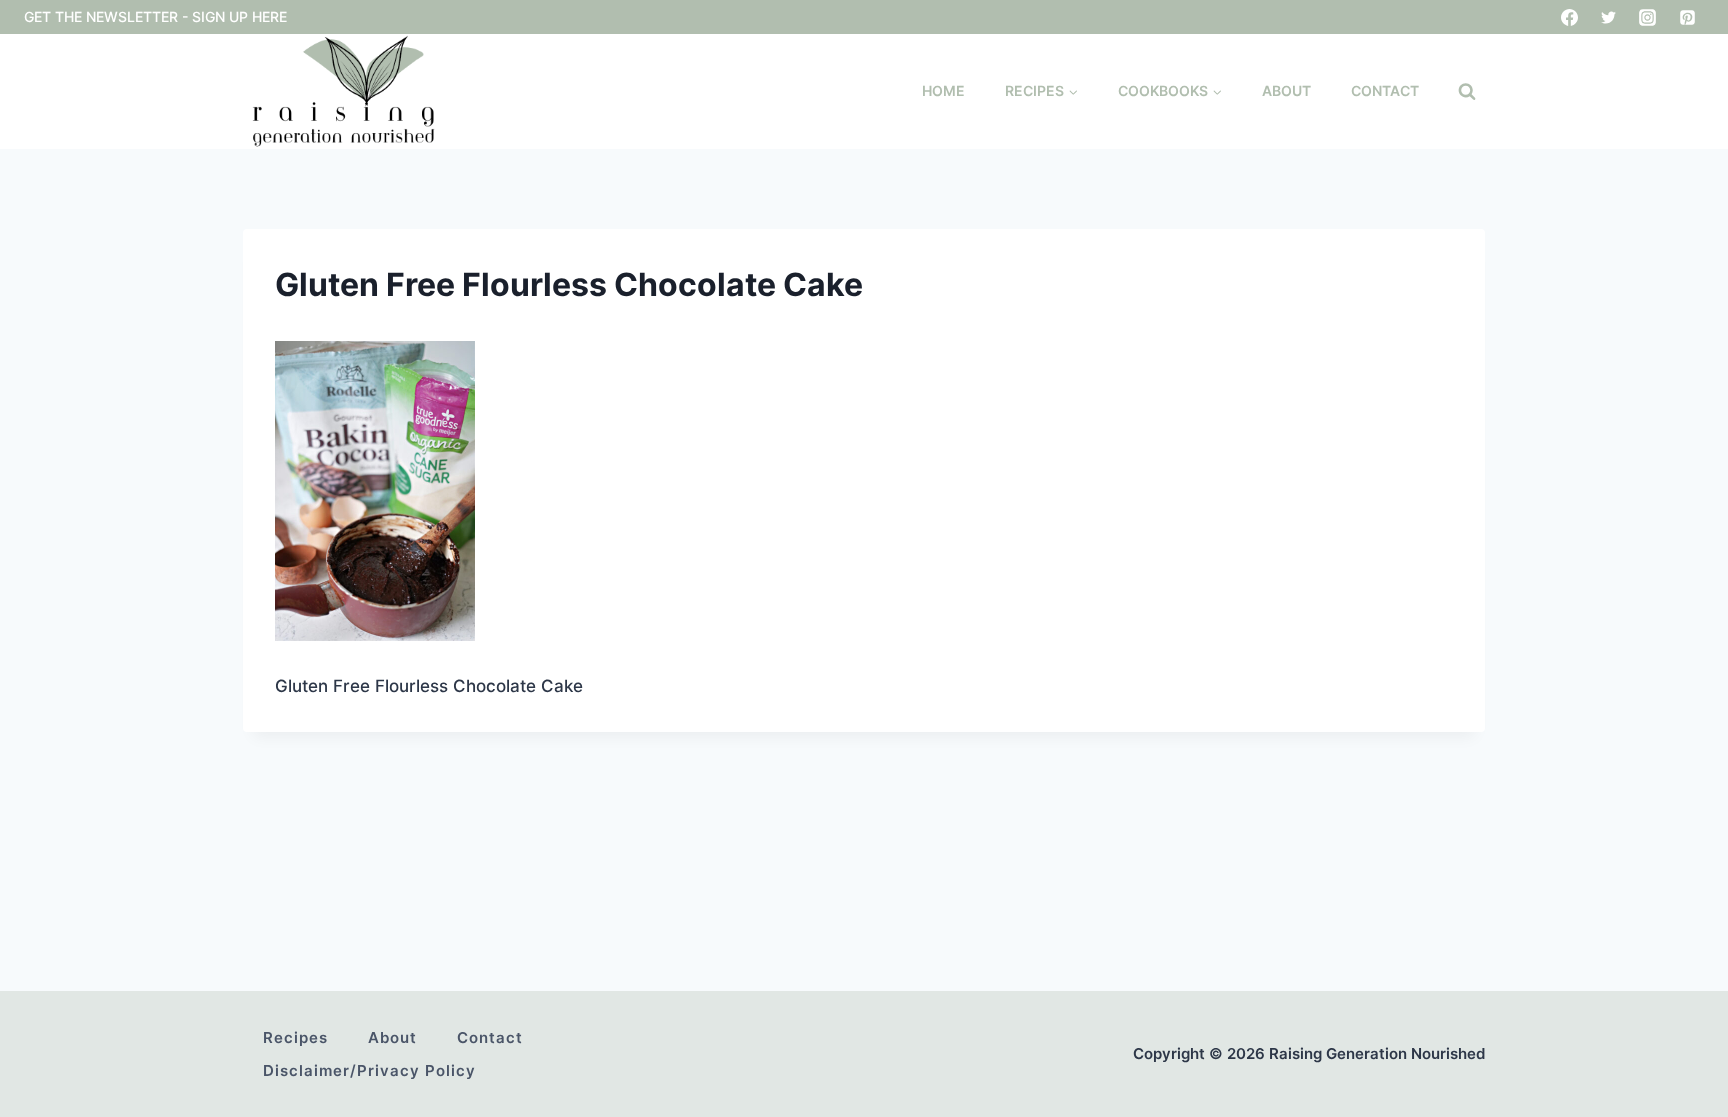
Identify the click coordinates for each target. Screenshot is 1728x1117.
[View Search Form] (1467, 92)
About (1286, 90)
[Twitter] (1609, 17)
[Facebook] (1570, 17)
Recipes (295, 1037)
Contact (1385, 90)
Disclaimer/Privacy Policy (369, 1070)
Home (943, 90)
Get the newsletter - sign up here (155, 16)
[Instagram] (1648, 17)
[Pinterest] (1687, 17)
